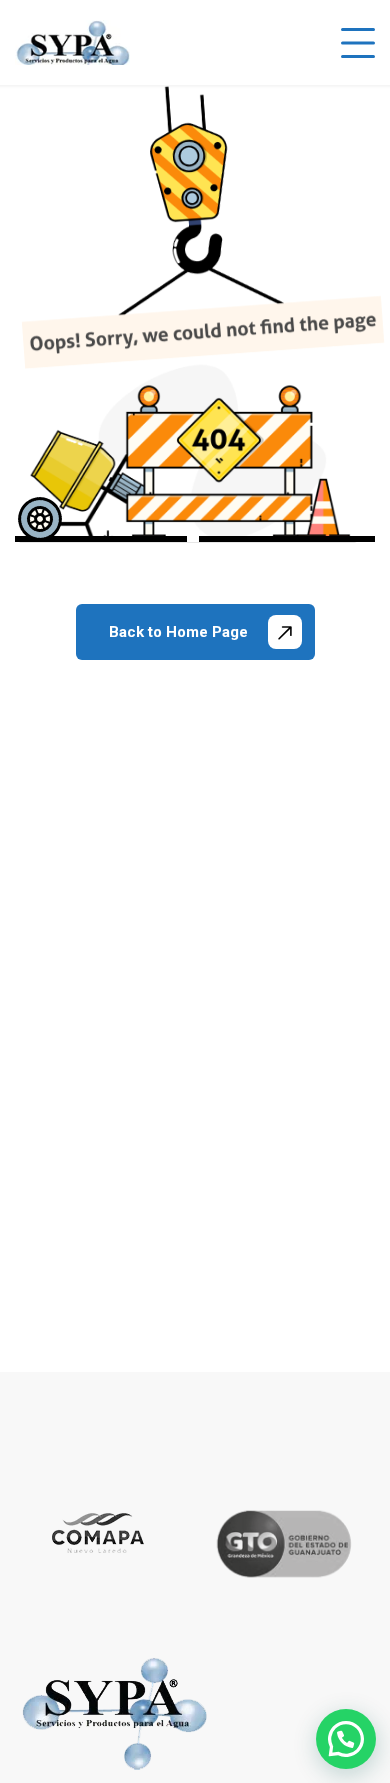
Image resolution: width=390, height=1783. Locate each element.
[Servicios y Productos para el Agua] (72, 42)
